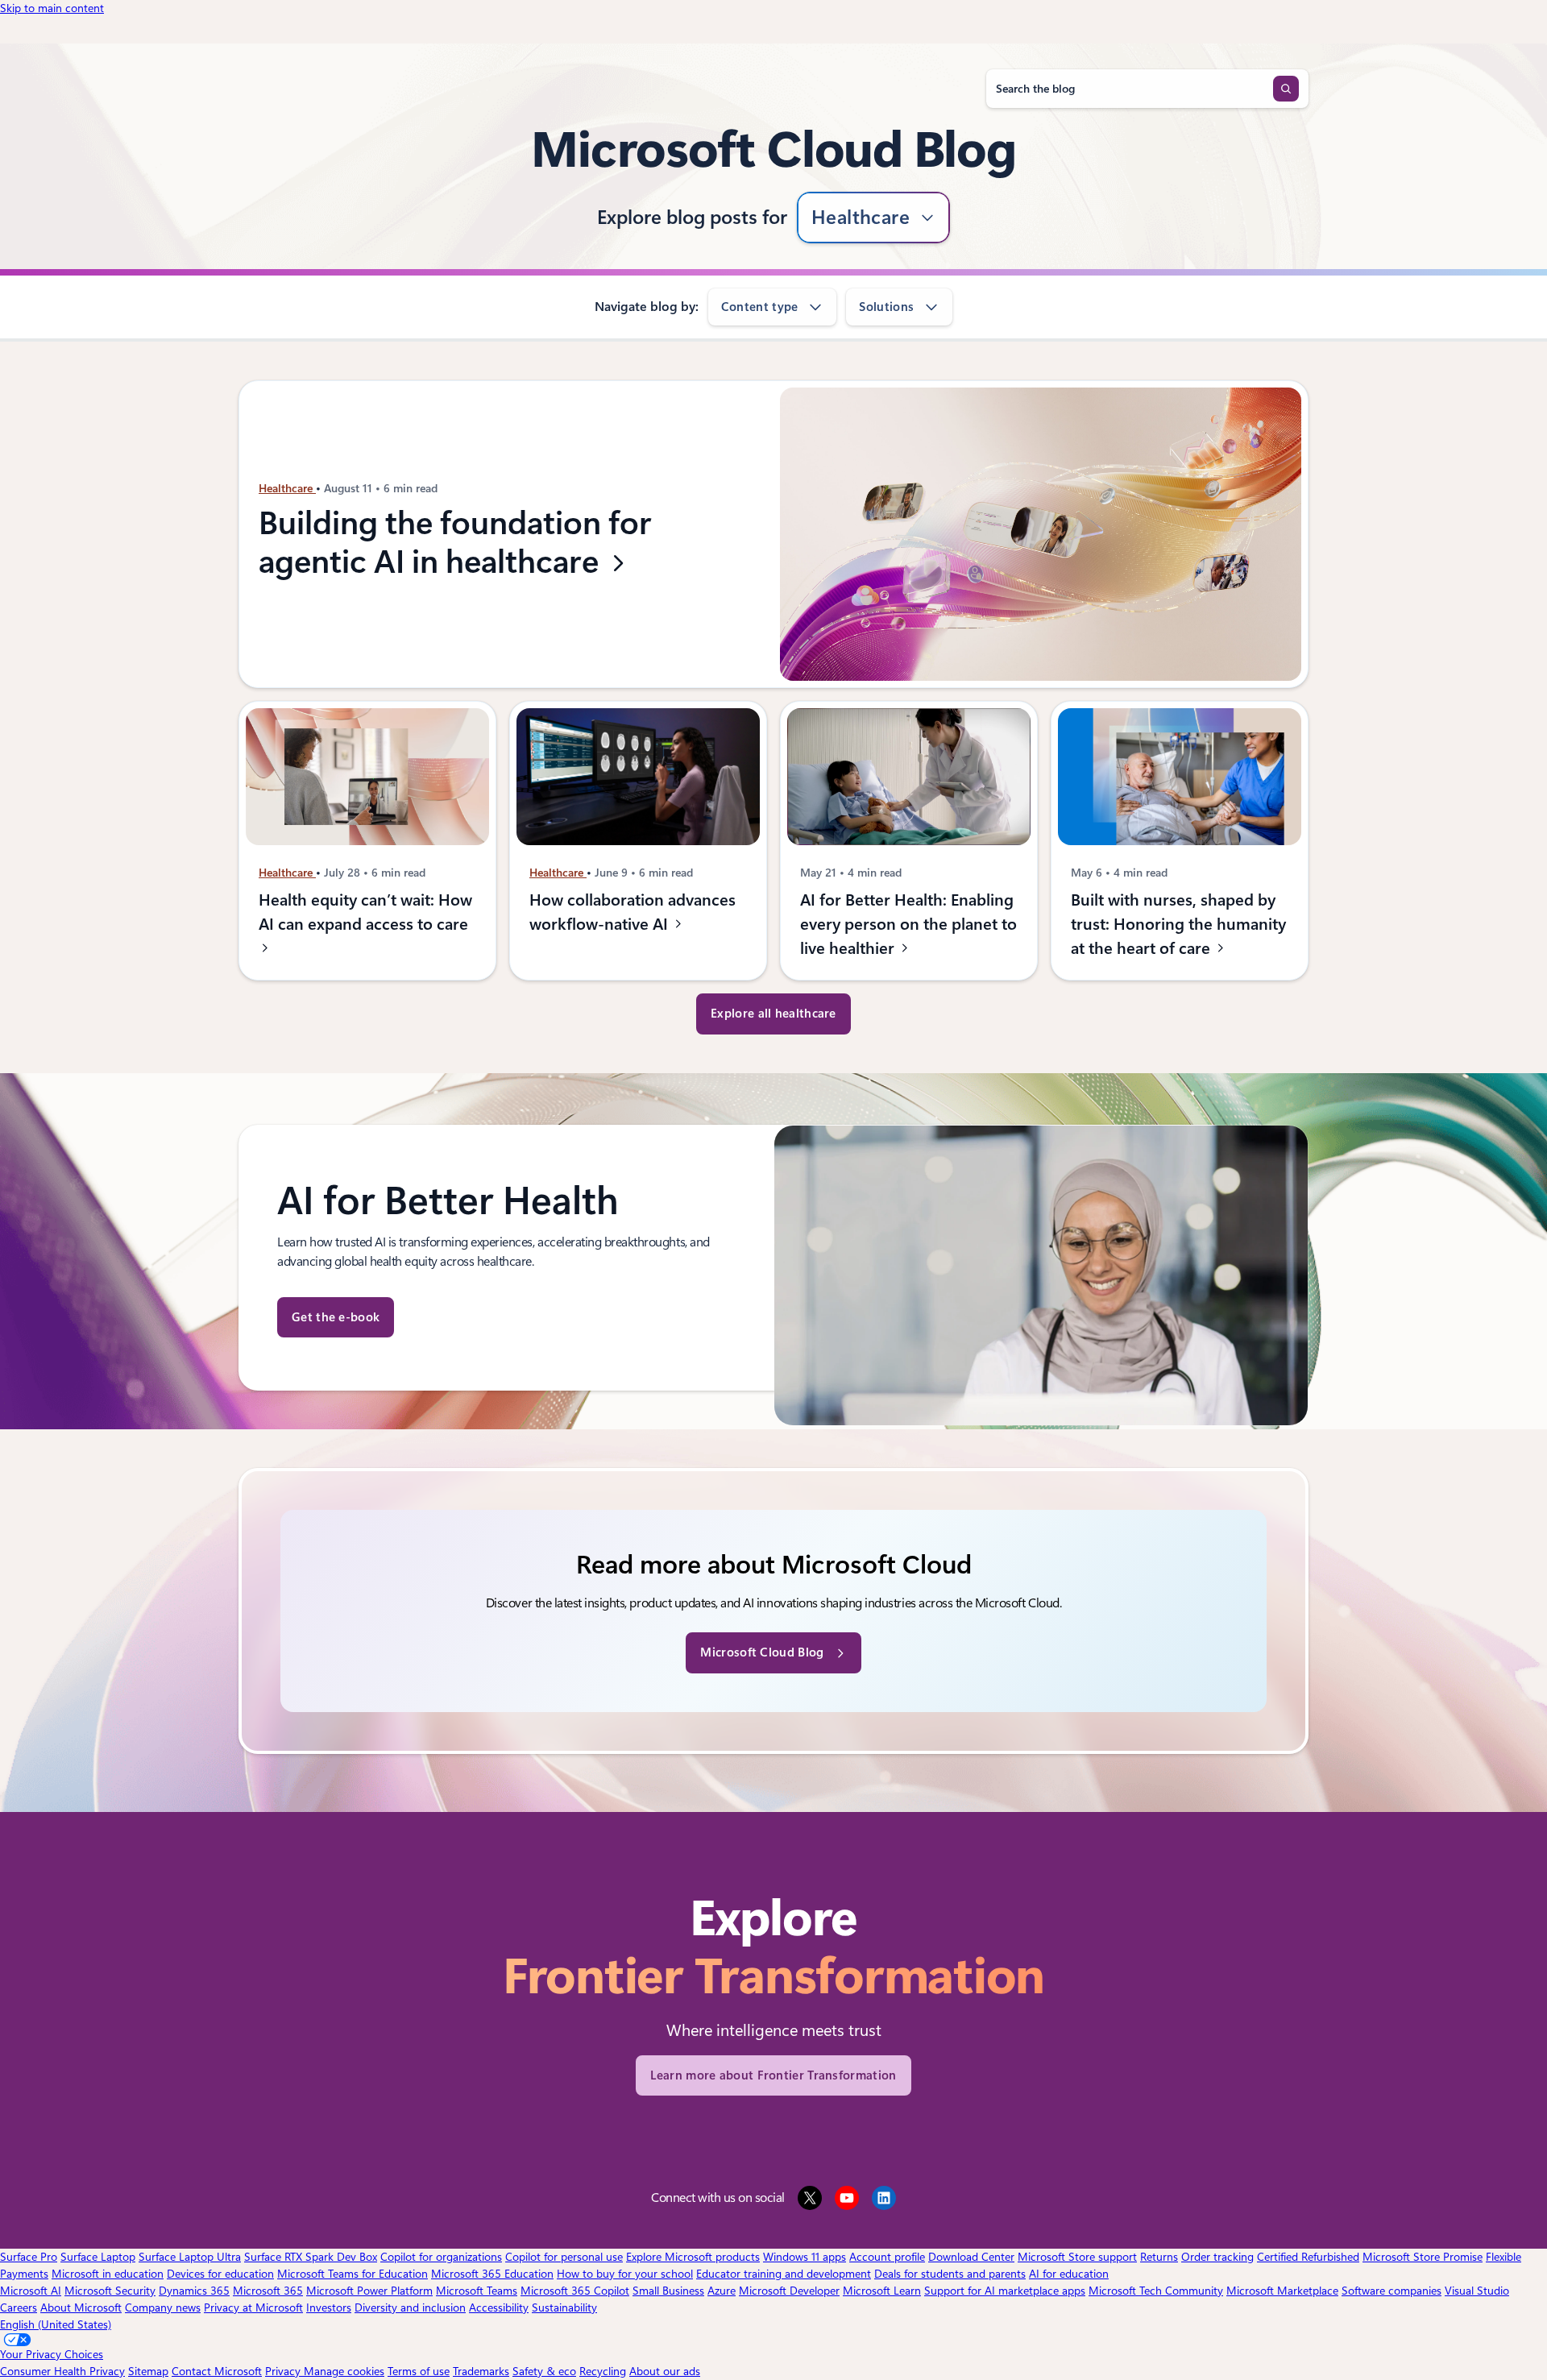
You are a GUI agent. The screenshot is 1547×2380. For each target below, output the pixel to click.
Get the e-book (336, 1317)
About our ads (665, 2371)
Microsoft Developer (789, 2291)
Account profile (887, 2257)
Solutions (886, 307)
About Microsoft (81, 2307)
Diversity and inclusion (410, 2307)
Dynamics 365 (194, 2291)
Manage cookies (344, 2371)
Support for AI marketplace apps (1005, 2291)
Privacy (284, 2371)
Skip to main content (52, 8)
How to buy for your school (625, 2274)
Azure (722, 2291)
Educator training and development (784, 2274)
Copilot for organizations (441, 2257)
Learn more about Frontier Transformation (773, 2075)
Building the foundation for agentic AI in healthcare (455, 543)
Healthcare (861, 218)
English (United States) (56, 2324)
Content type (760, 307)
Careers (19, 2307)
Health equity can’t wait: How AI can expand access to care (365, 912)
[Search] (1286, 89)
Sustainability (564, 2307)
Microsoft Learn (882, 2291)
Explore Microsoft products (693, 2257)
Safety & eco (544, 2371)
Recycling (603, 2371)
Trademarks (481, 2371)
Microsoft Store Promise (1423, 2257)
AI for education (1069, 2274)
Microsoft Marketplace (1282, 2291)
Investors (329, 2307)
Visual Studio (1477, 2291)
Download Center (971, 2257)
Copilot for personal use (564, 2257)
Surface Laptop (98, 2257)
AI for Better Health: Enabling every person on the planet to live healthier (908, 924)
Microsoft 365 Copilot (575, 2291)
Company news (163, 2307)
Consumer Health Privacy (62, 2371)
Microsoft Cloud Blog (762, 1652)
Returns (1159, 2257)
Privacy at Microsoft (253, 2307)
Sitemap (148, 2371)
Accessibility (499, 2307)
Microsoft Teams (477, 2291)
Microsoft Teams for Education (353, 2274)
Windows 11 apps (805, 2257)
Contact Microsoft (217, 2371)
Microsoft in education (108, 2274)
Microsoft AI (31, 2291)
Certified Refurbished (1308, 2257)
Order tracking (1217, 2257)
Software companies (1391, 2291)
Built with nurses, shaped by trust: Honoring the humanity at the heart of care (1178, 924)
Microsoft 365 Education (492, 2274)
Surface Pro (29, 2257)
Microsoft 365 (268, 2291)
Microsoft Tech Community (1156, 2291)
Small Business (668, 2291)
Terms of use (419, 2371)
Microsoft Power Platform (369, 2291)
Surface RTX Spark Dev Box (311, 2257)
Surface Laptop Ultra (190, 2257)
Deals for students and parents (950, 2274)
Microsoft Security (110, 2291)
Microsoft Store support (1077, 2257)
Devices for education (220, 2274)
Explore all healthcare (773, 1014)
